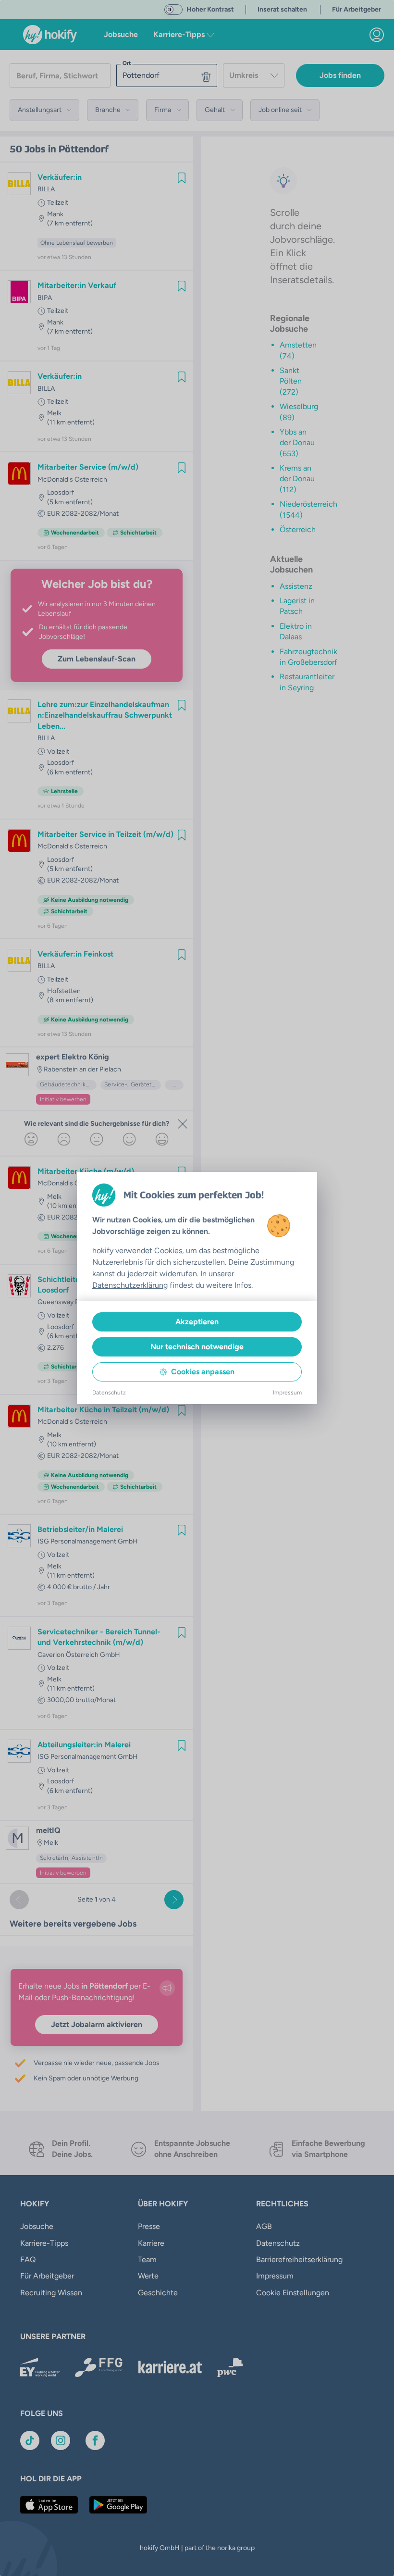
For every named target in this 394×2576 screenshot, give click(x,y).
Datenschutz (109, 1393)
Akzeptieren (197, 1322)
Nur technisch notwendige (197, 1347)
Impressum (287, 1393)
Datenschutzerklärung (130, 1285)
